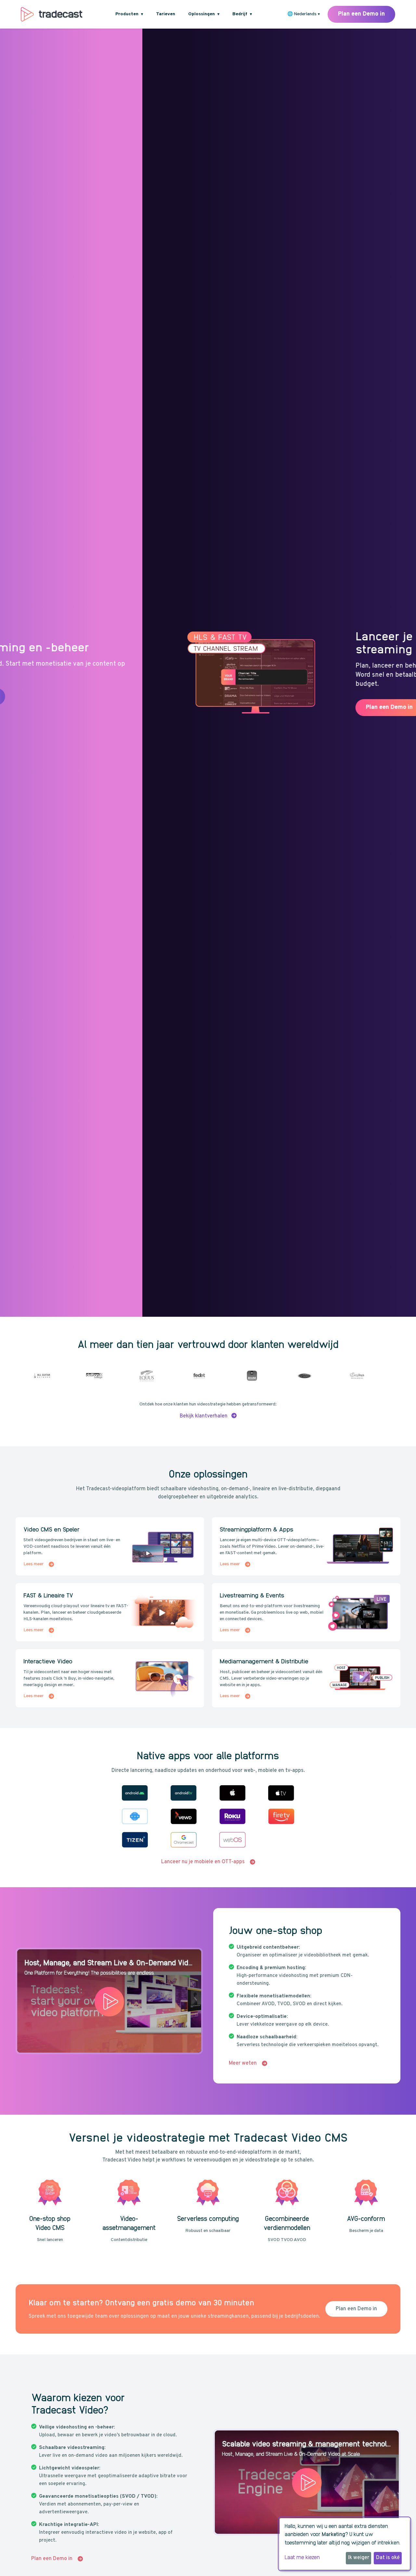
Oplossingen (204, 14)
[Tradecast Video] (52, 14)
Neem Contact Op (320, 707)
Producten (129, 14)
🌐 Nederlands (304, 14)
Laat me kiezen (302, 2557)
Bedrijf (242, 14)
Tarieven (166, 14)
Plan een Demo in (361, 14)
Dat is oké (388, 2558)
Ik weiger (359, 2558)
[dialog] (344, 2544)
